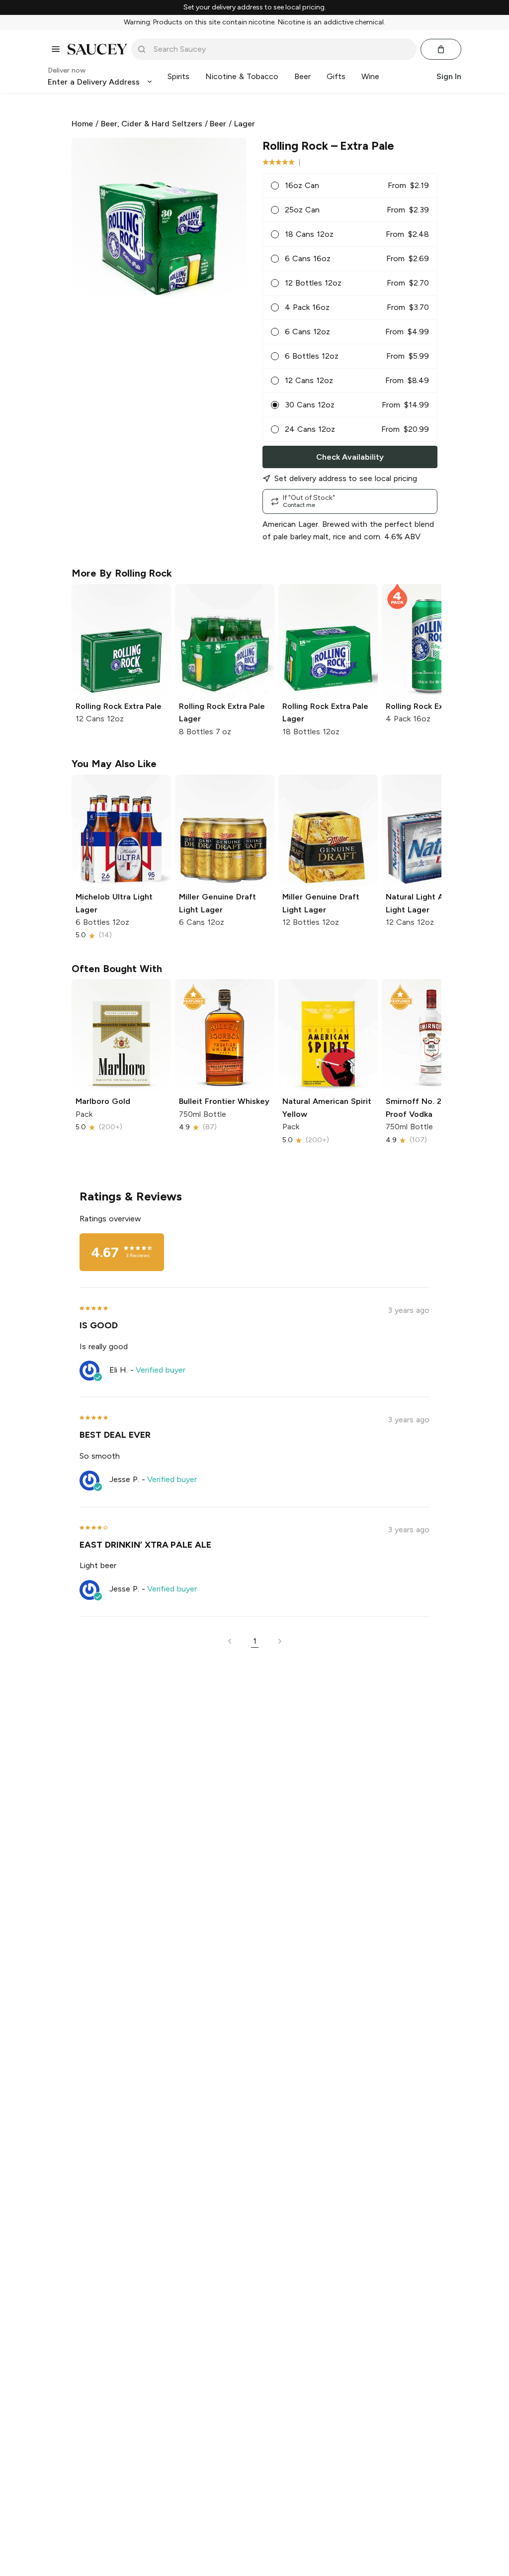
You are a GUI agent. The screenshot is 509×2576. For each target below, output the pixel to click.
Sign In (449, 76)
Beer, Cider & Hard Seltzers (152, 124)
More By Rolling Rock (122, 573)
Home (82, 124)
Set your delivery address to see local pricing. (255, 7)
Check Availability (350, 457)
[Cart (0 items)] (441, 49)
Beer (218, 124)
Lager (245, 124)
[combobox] (281, 49)
